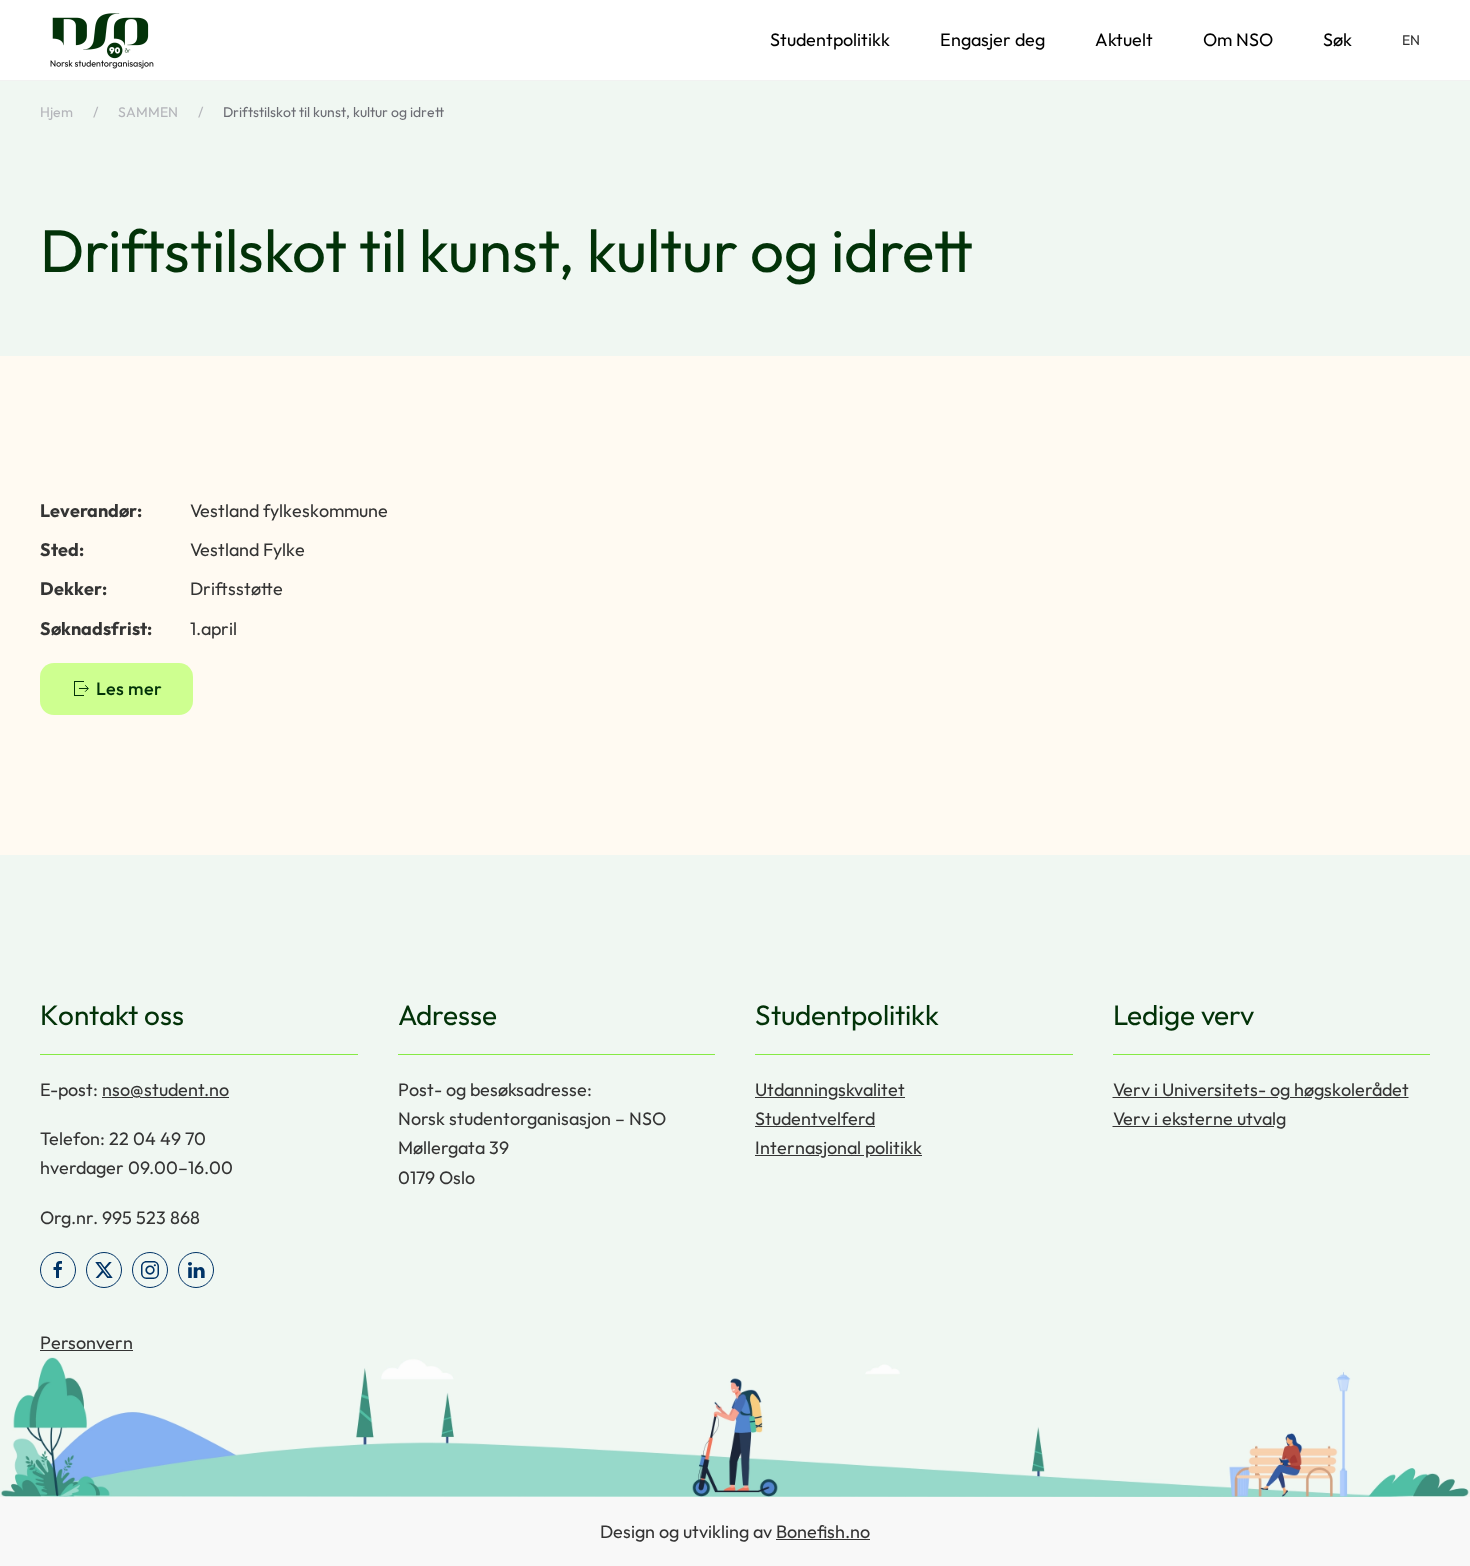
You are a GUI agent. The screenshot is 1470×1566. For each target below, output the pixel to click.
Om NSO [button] (1238, 39)
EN (1411, 40)
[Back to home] (102, 40)
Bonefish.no (823, 1531)
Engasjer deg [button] (992, 39)
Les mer (129, 688)
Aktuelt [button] (1124, 39)
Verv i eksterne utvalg (1199, 1118)
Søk (1337, 39)
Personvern (86, 1342)
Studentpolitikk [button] (830, 39)
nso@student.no (165, 1089)
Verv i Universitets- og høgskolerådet (1261, 1089)
